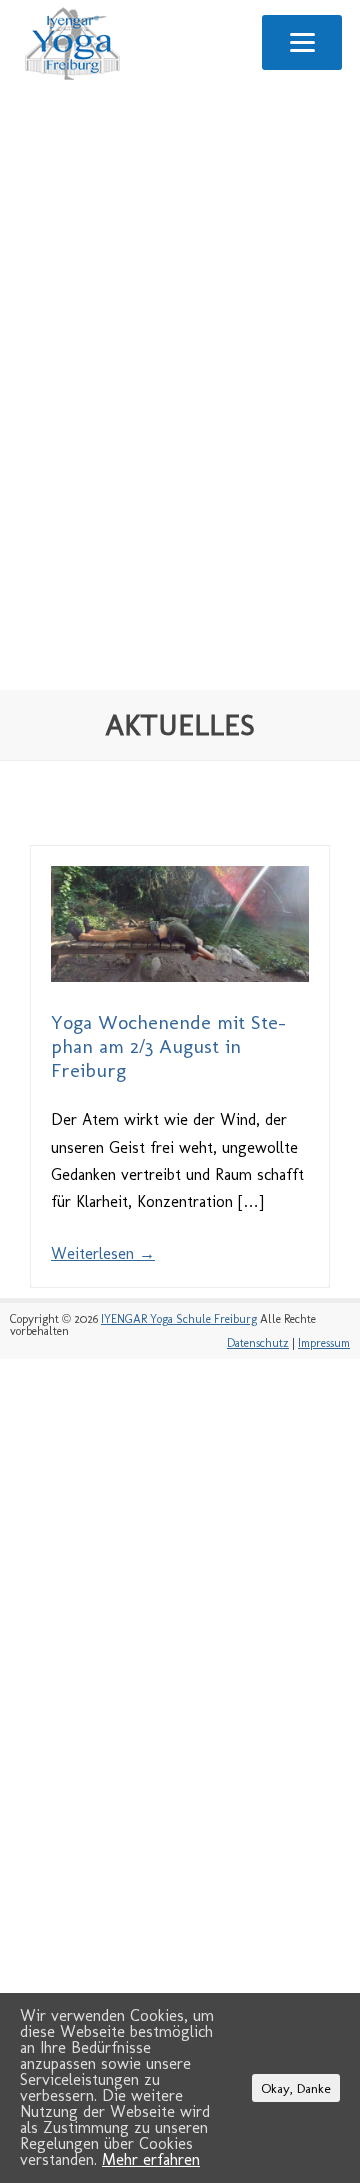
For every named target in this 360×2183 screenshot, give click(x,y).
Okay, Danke (296, 2088)
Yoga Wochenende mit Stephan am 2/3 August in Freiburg (168, 1046)
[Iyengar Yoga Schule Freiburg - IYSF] (72, 79)
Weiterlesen (103, 1253)
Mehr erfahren (151, 2159)
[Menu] (302, 42)
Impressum (324, 1343)
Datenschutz (258, 1343)
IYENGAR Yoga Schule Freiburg (179, 1319)
